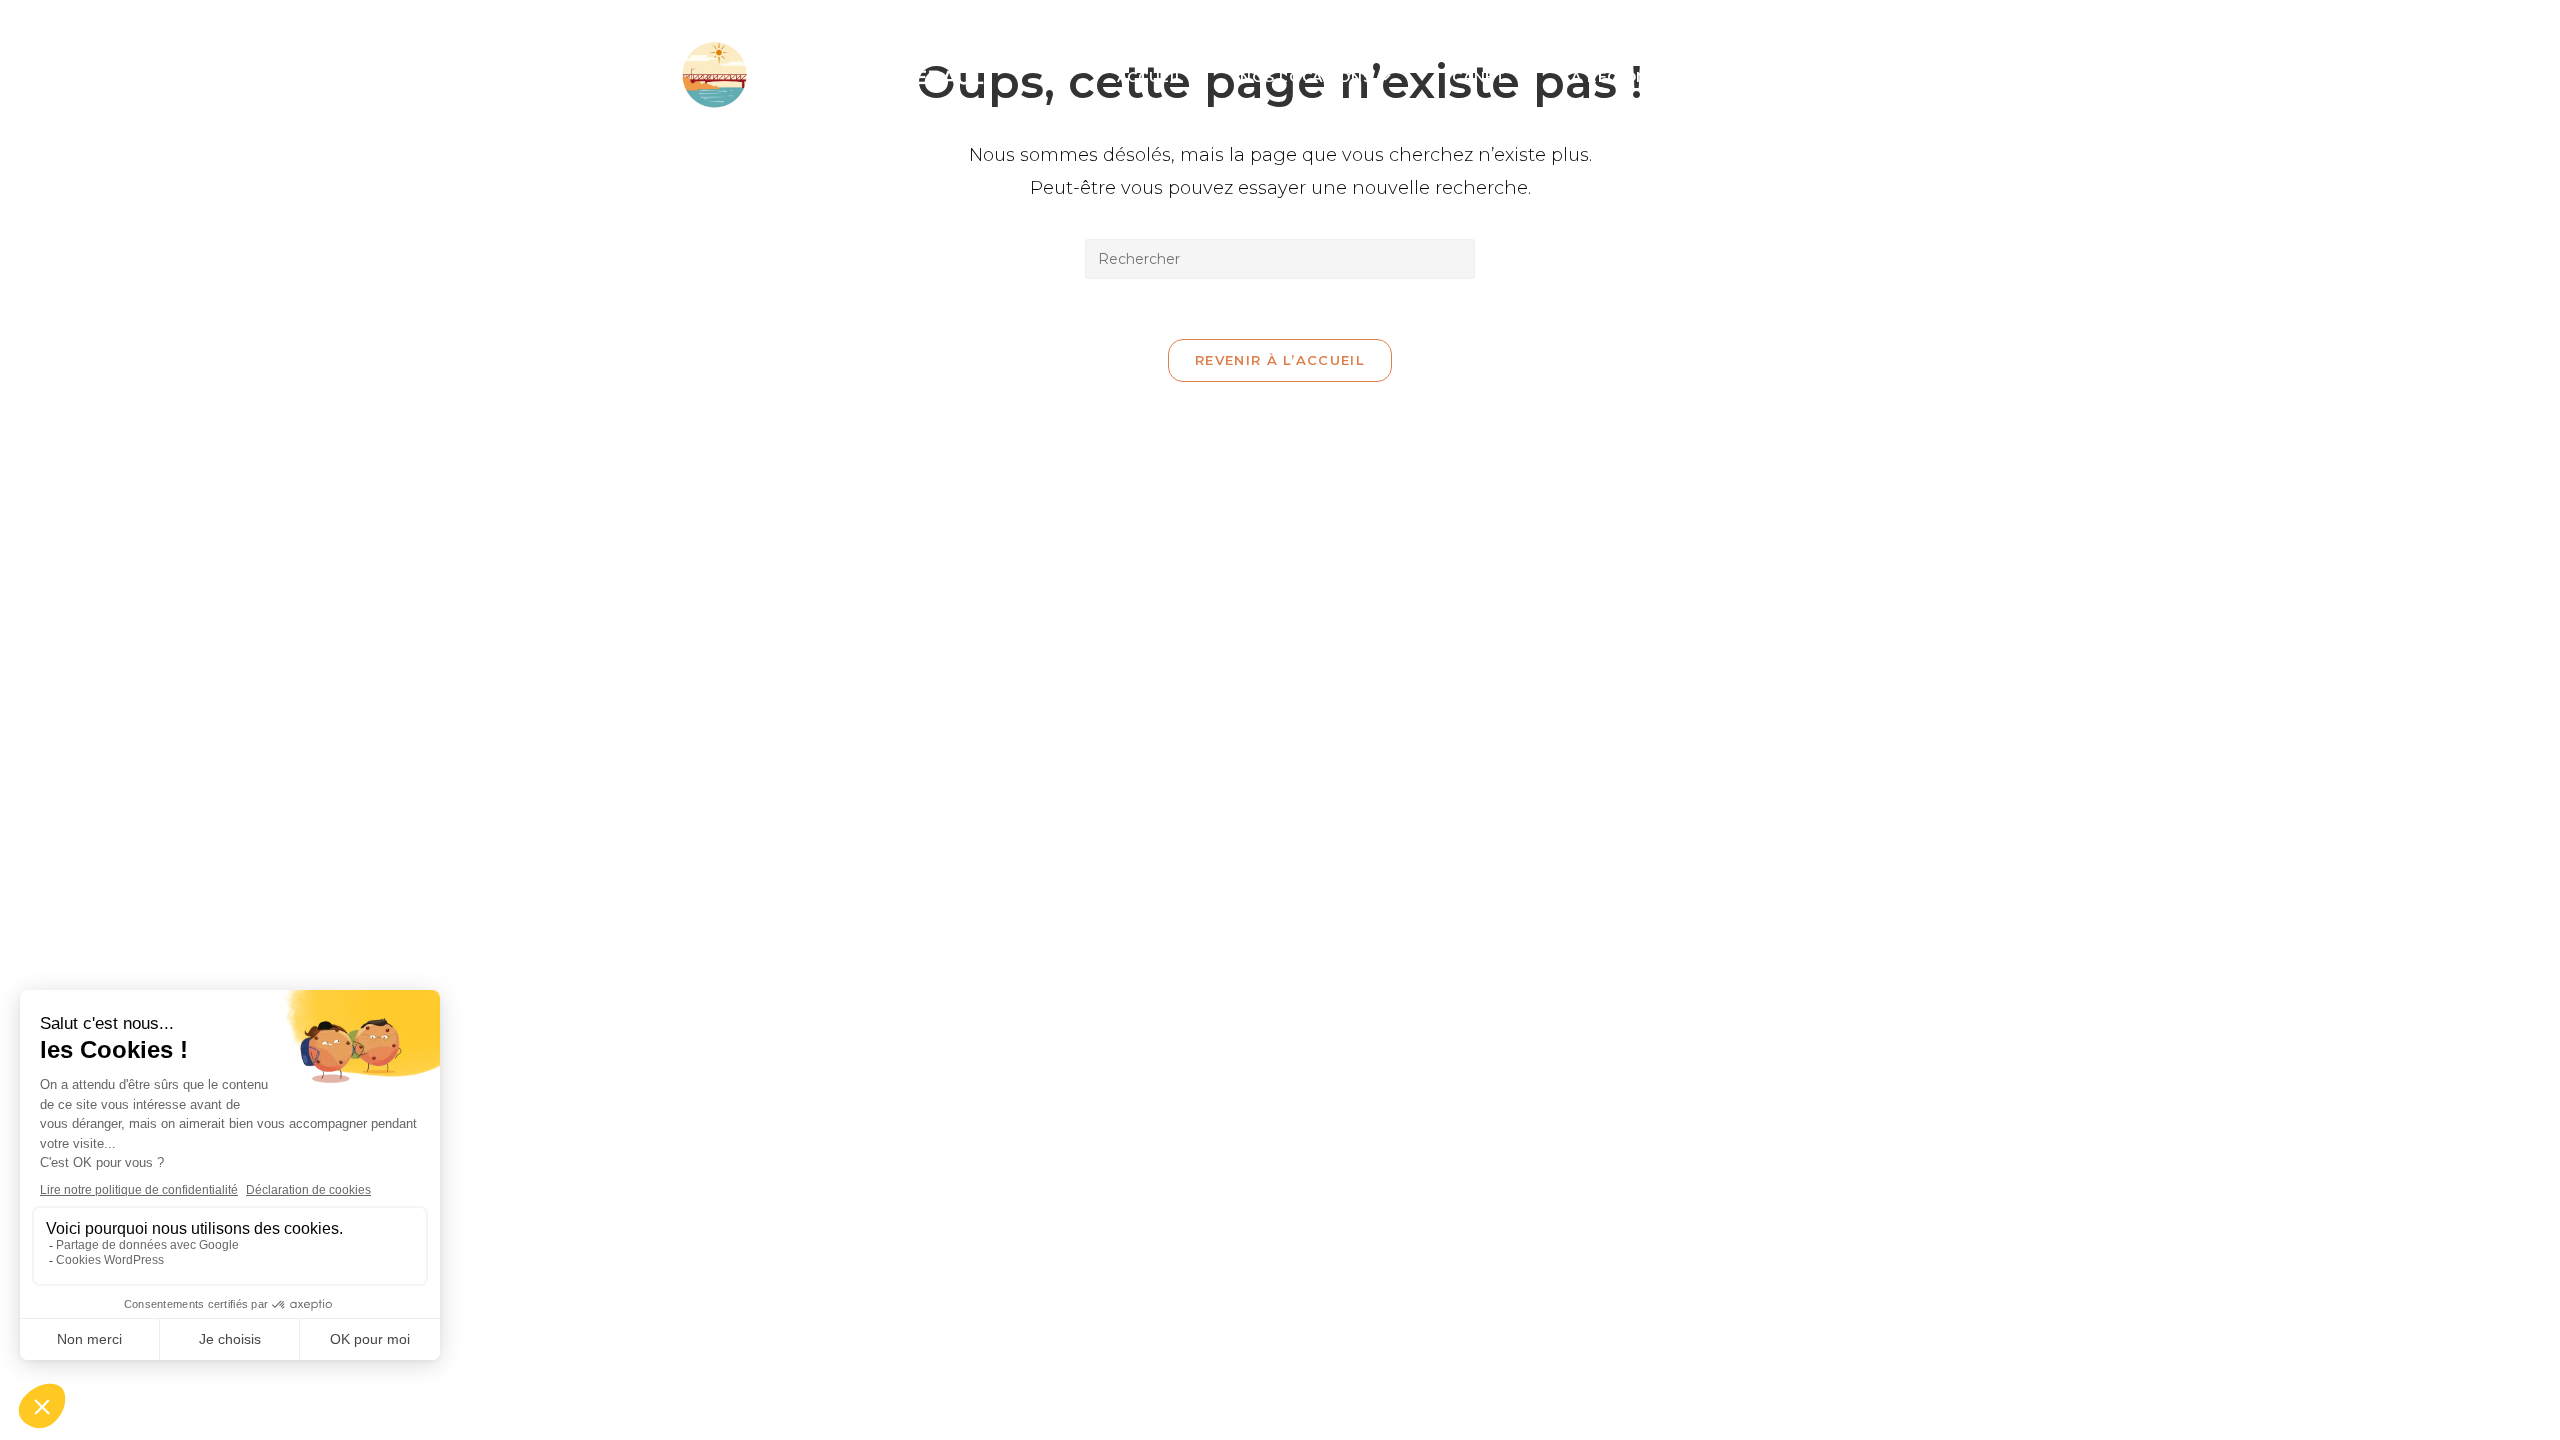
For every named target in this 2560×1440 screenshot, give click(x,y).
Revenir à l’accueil (1280, 360)
